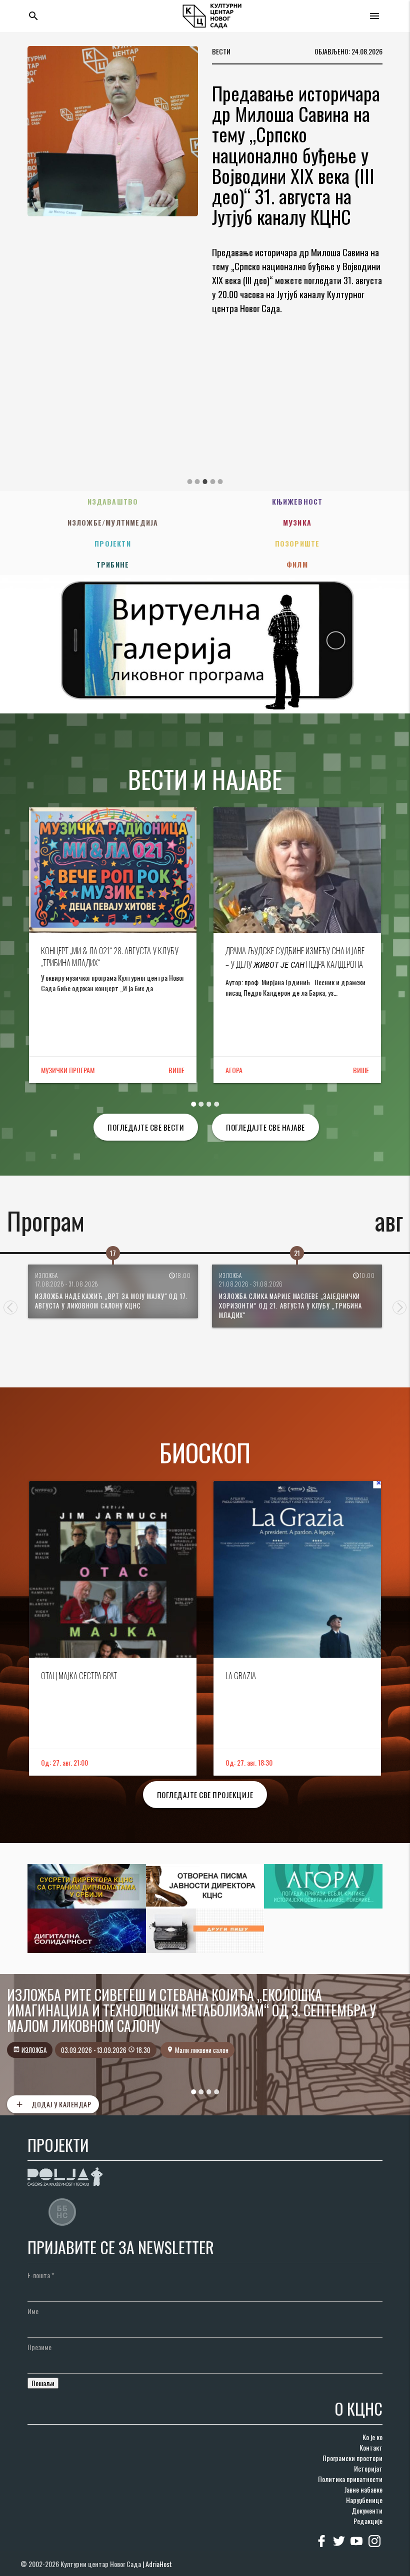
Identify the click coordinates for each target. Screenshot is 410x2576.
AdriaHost (159, 2564)
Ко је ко (372, 2437)
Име (33, 2311)
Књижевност (297, 501)
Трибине (113, 564)
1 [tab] (189, 482)
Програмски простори (352, 2458)
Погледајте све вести (146, 1127)
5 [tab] (220, 482)
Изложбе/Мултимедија (113, 522)
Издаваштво (113, 501)
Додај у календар (53, 2104)
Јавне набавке (363, 2489)
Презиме (39, 2347)
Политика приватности (350, 2479)
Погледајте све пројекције (205, 1795)
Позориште (297, 543)
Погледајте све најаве (265, 1127)
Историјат (368, 2468)
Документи (367, 2510)
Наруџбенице (364, 2500)
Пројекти (113, 543)
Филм (297, 564)
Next (399, 1307)
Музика (297, 522)
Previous (10, 1307)
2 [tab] (197, 482)
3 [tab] (205, 482)
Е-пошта (41, 2275)
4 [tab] (212, 482)
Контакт (371, 2447)
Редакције (368, 2521)
